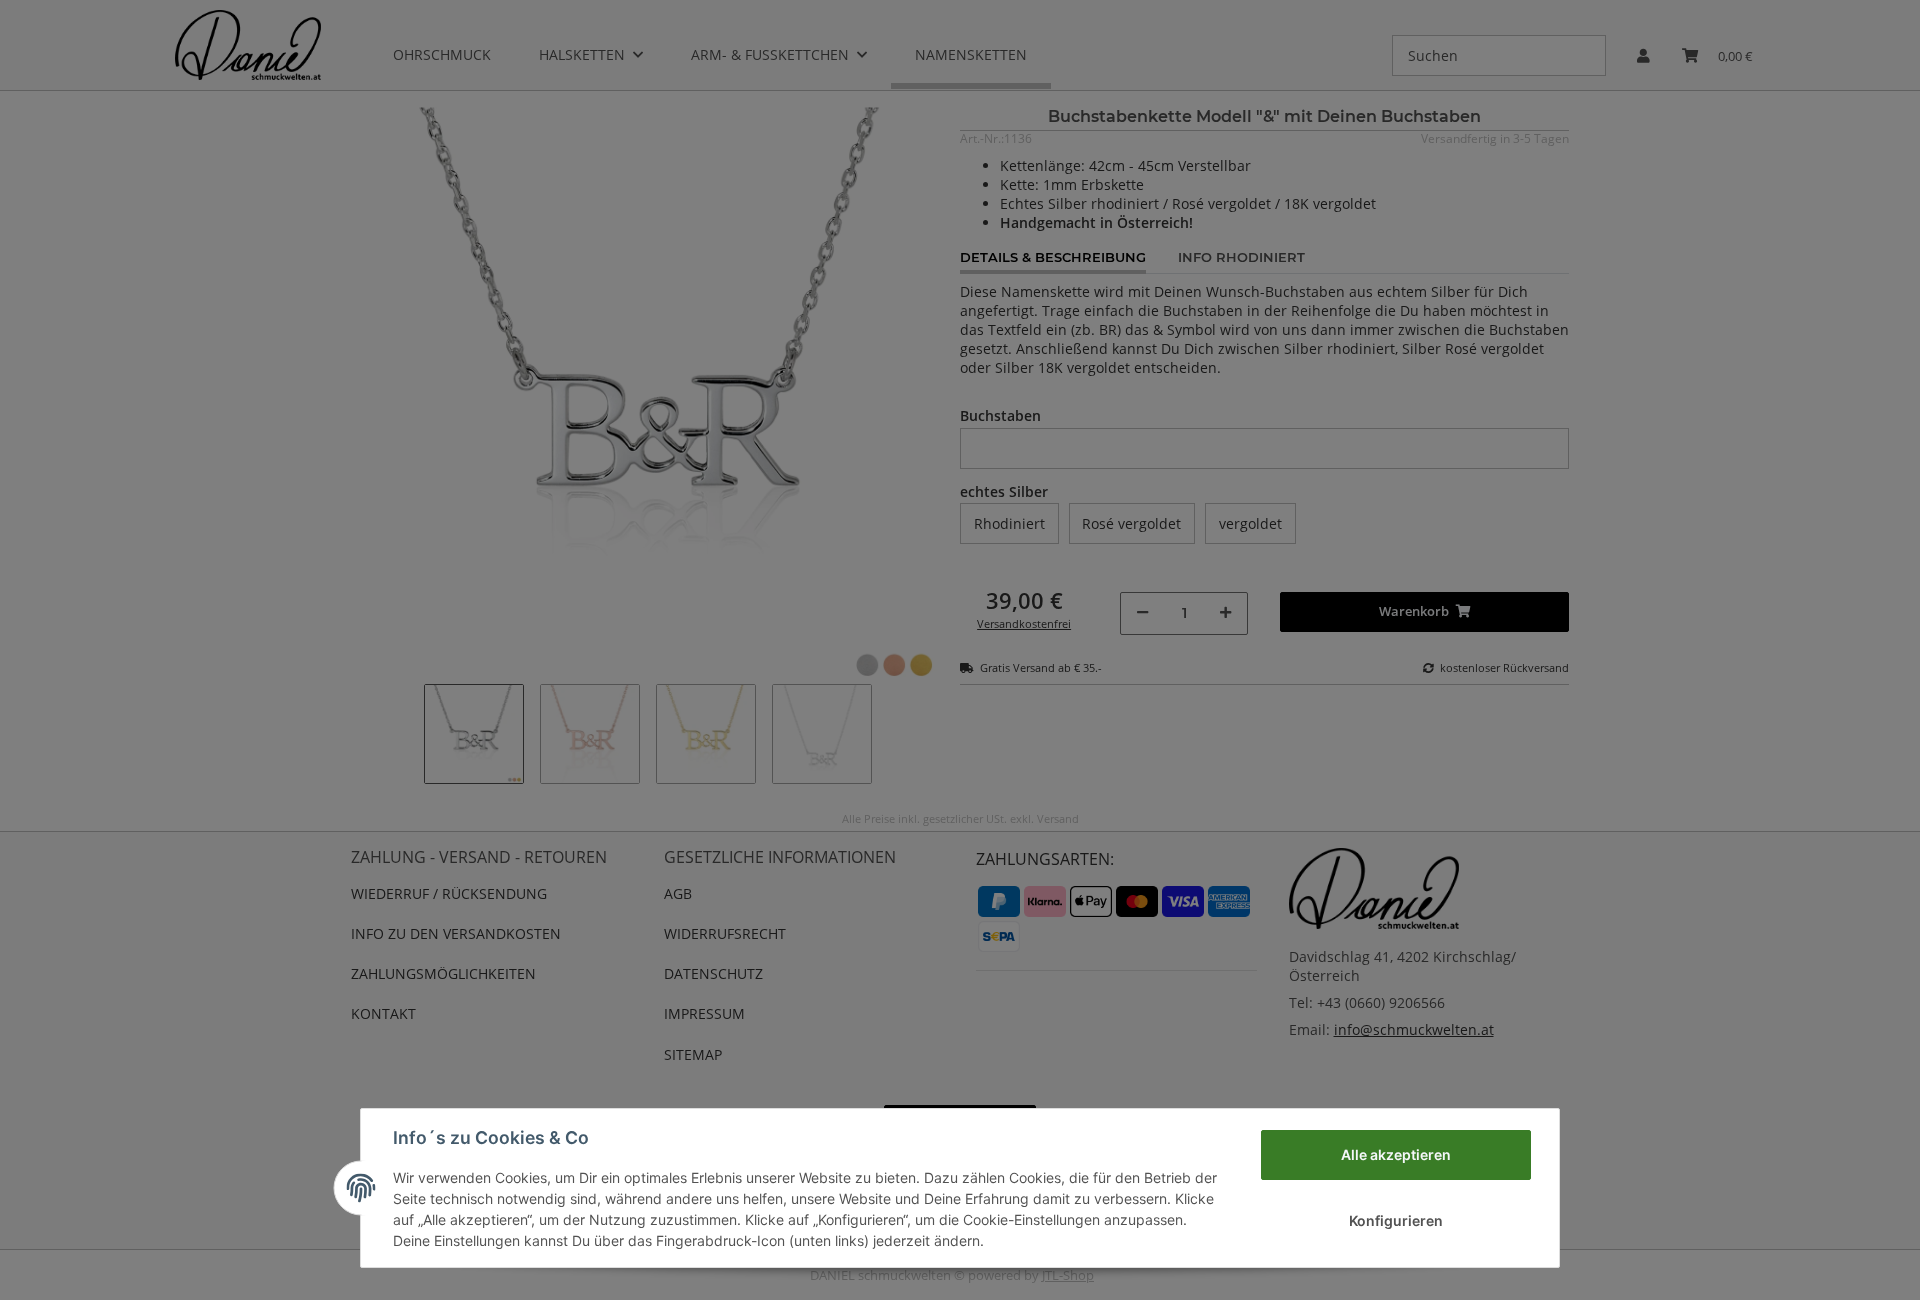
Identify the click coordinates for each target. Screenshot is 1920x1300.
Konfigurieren (1396, 1220)
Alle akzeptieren (1396, 1154)
